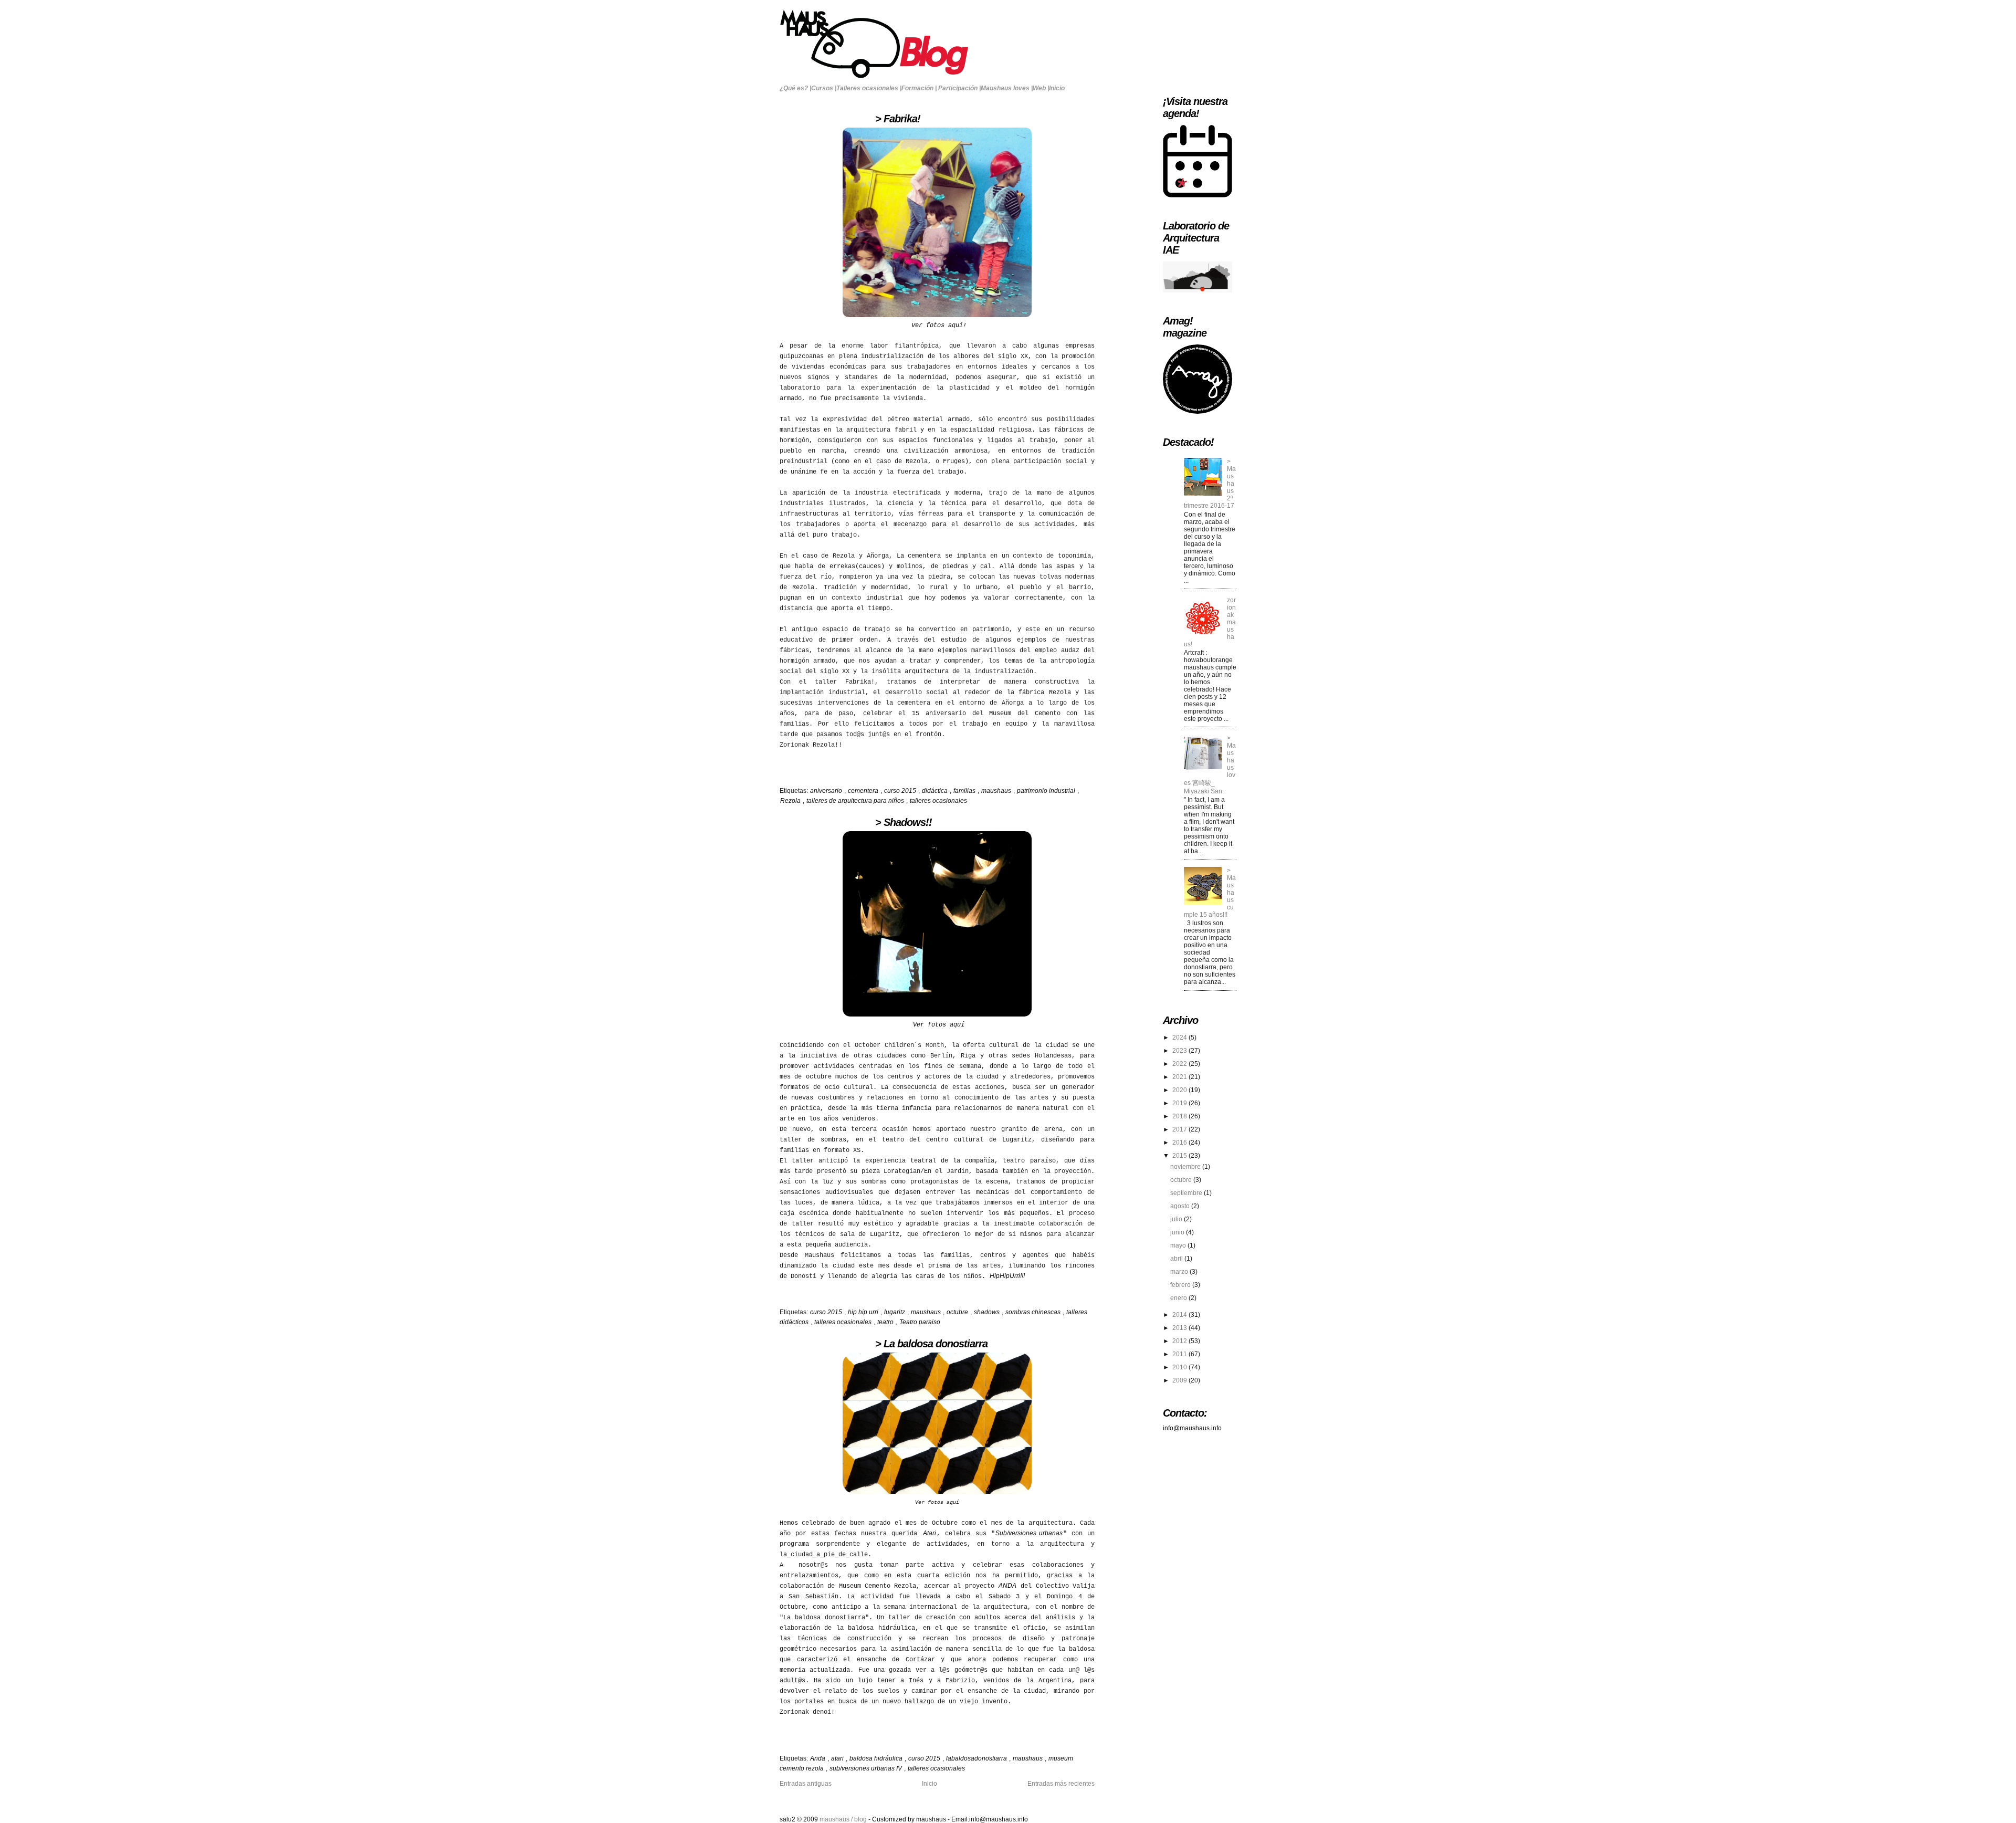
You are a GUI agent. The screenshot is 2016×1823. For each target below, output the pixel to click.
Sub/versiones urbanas (1029, 1533)
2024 (1180, 1038)
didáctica (936, 791)
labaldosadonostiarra (977, 1758)
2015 (1180, 1156)
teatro (886, 1322)
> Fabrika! (850, 119)
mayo (1179, 1245)
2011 (1180, 1354)
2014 (1180, 1315)
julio (1177, 1219)
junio (1178, 1232)
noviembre (1186, 1167)
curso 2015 (901, 791)
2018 (1180, 1116)
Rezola (791, 801)
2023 (1180, 1051)
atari (838, 1758)
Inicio (1057, 88)
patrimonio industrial (1047, 791)
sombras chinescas (1034, 1312)
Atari (930, 1533)
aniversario (827, 791)
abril (1177, 1259)
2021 (1180, 1077)
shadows (988, 1312)
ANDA (1007, 1586)
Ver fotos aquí (939, 1025)
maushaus (997, 791)
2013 (1180, 1328)
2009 (1180, 1380)
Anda (818, 1758)
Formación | (919, 88)
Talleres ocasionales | (869, 88)
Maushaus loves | (1007, 88)
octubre (958, 1312)
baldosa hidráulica (877, 1758)
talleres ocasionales (938, 801)
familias (965, 791)
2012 (1180, 1341)
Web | (1041, 88)
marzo (1180, 1272)
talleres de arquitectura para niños (856, 801)
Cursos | (824, 88)
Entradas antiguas (806, 1784)
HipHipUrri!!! (1007, 1276)
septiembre (1187, 1193)
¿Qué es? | (795, 88)
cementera (864, 791)
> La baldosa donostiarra (884, 1344)
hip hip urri (864, 1312)
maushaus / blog (844, 1819)
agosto (1181, 1206)
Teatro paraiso (920, 1322)
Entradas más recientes (1061, 1784)
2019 (1180, 1103)
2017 (1180, 1129)
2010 (1180, 1367)
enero (1179, 1298)
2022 (1180, 1064)
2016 (1180, 1143)
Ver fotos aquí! (939, 326)
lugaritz (895, 1312)
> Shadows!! (856, 822)
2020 (1180, 1090)
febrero (1181, 1285)
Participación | (959, 88)
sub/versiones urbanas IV (867, 1768)
